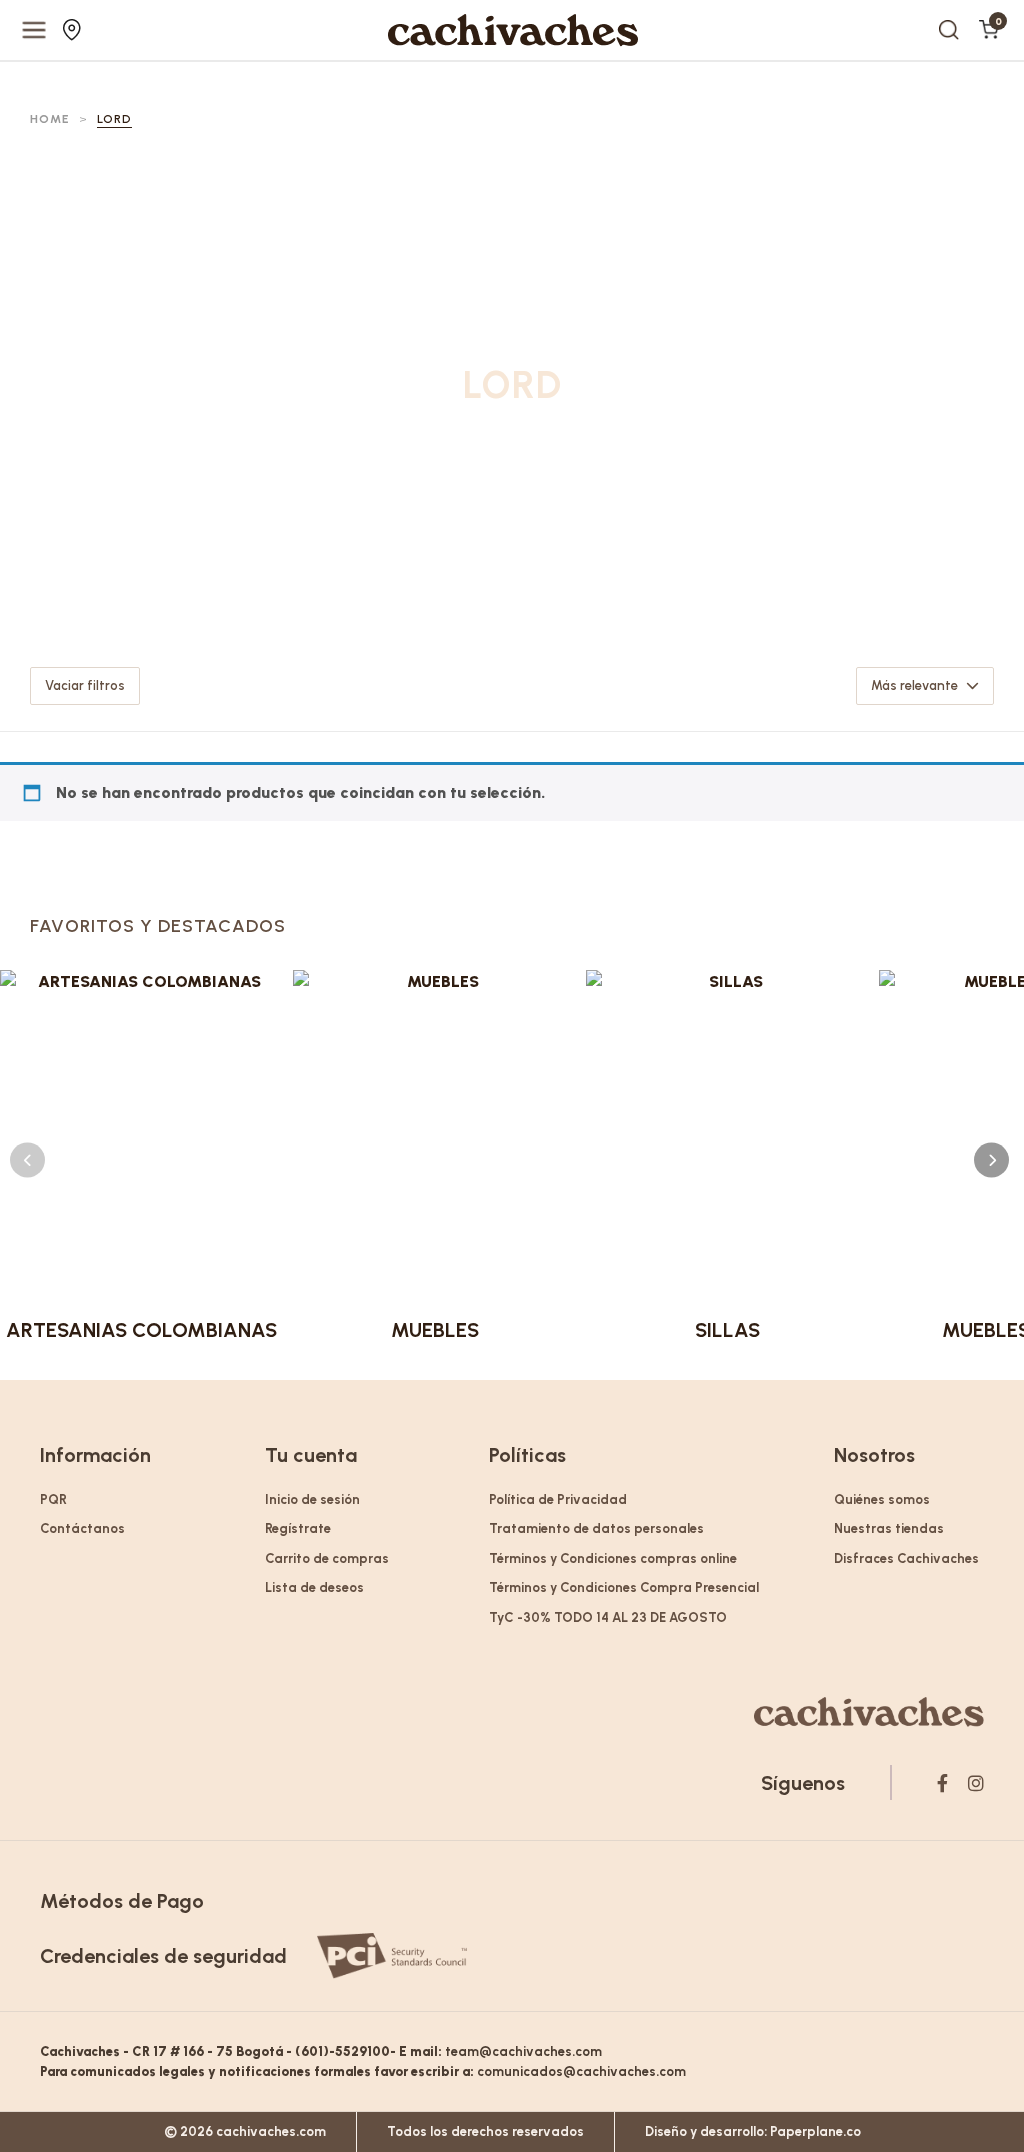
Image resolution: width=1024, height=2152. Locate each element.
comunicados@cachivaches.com (581, 2071)
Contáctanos (82, 1528)
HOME (50, 119)
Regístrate (298, 1528)
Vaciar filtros (85, 685)
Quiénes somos (882, 1499)
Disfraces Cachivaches (906, 1558)
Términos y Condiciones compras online (613, 1558)
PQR (53, 1499)
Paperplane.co (815, 2131)
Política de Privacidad (558, 1499)
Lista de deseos (314, 1587)
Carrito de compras (327, 1558)
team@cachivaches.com (523, 2051)
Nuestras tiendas (74, 30)
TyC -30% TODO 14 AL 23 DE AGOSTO (608, 1617)
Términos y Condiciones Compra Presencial (624, 1587)
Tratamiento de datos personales (596, 1528)
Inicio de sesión (312, 1499)
